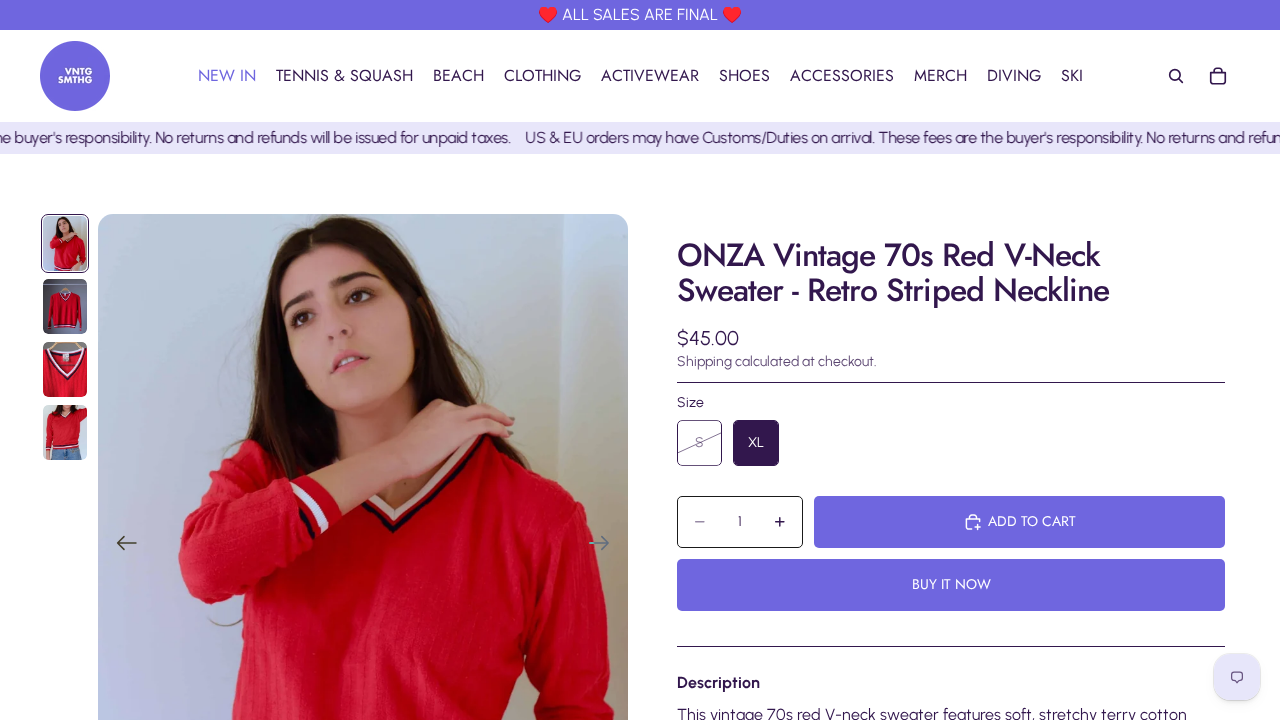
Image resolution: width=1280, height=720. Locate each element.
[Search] (1176, 76)
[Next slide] (605, 545)
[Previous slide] (120, 545)
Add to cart (1032, 521)
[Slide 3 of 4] (65, 369)
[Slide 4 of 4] (65, 432)
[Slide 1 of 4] (65, 243)
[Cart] (1218, 76)
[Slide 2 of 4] (65, 306)
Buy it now (951, 584)
